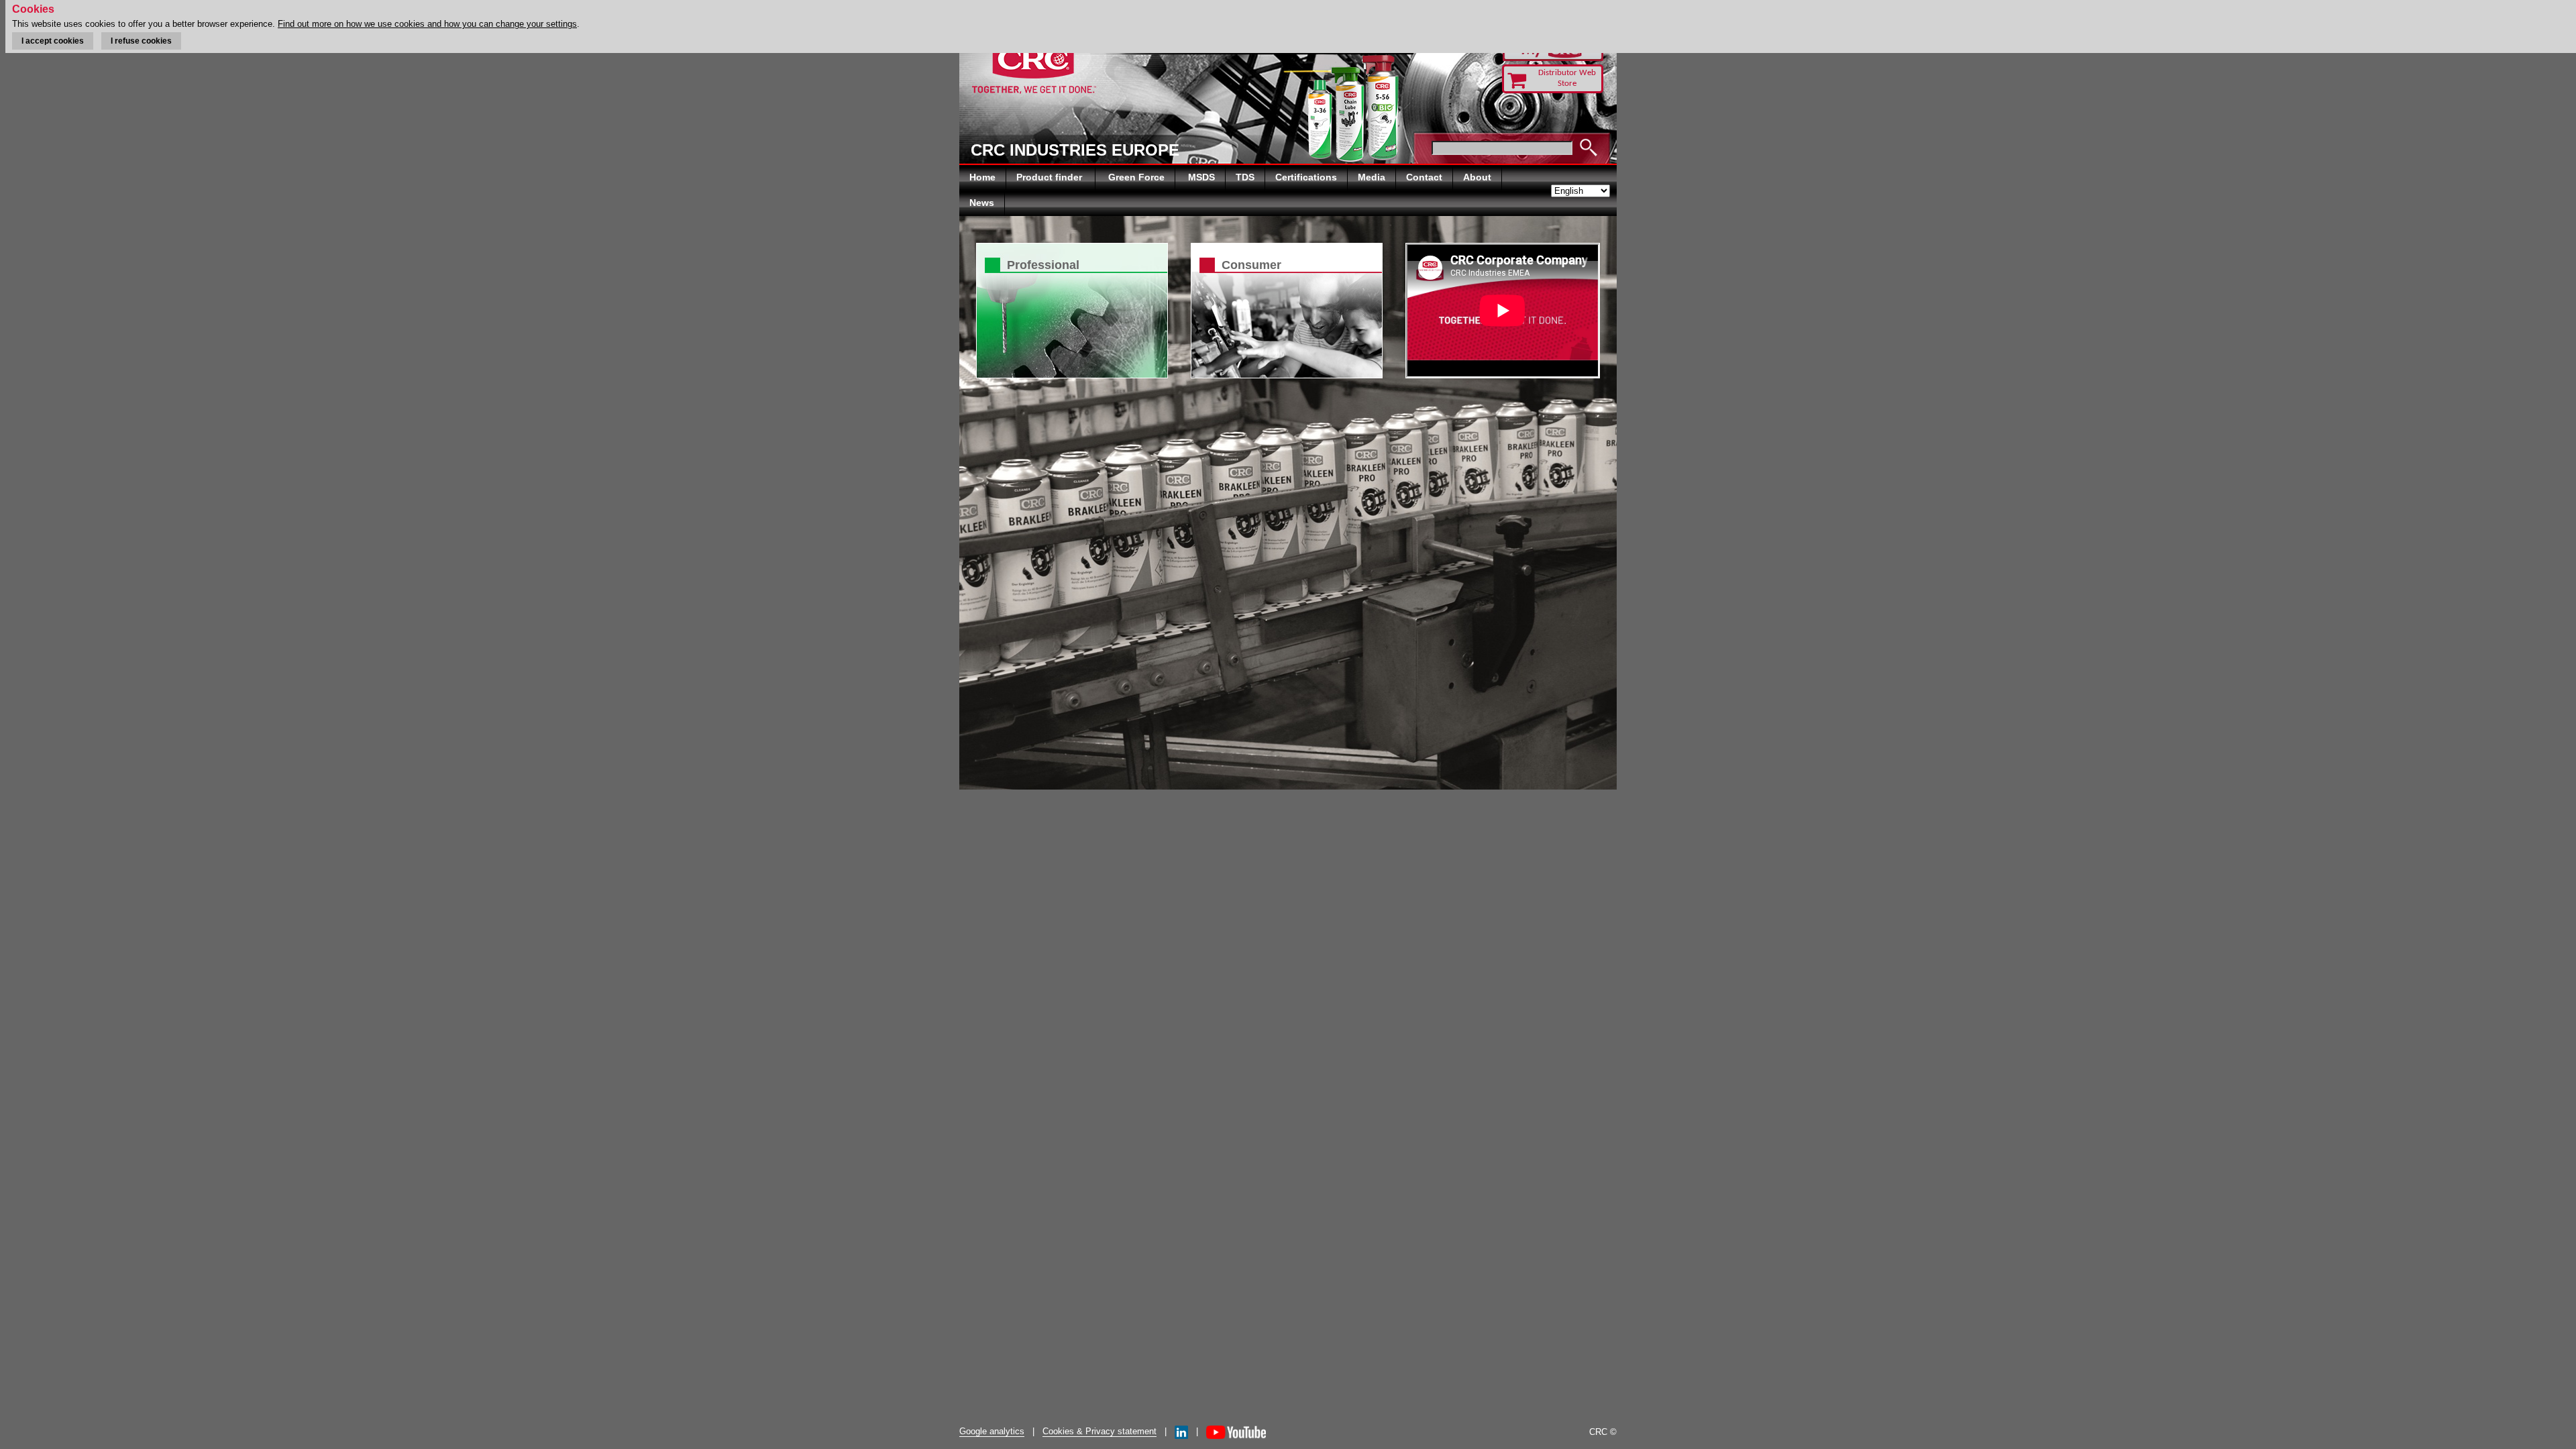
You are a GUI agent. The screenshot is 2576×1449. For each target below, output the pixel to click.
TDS (1245, 177)
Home (982, 177)
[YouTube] (1236, 1431)
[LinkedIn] (1181, 1431)
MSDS (1201, 177)
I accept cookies (53, 41)
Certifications (1306, 177)
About (1477, 177)
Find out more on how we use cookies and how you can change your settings (427, 24)
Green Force (1136, 177)
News (982, 203)
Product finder (1051, 177)
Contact (1424, 177)
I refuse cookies (141, 41)
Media (1372, 177)
